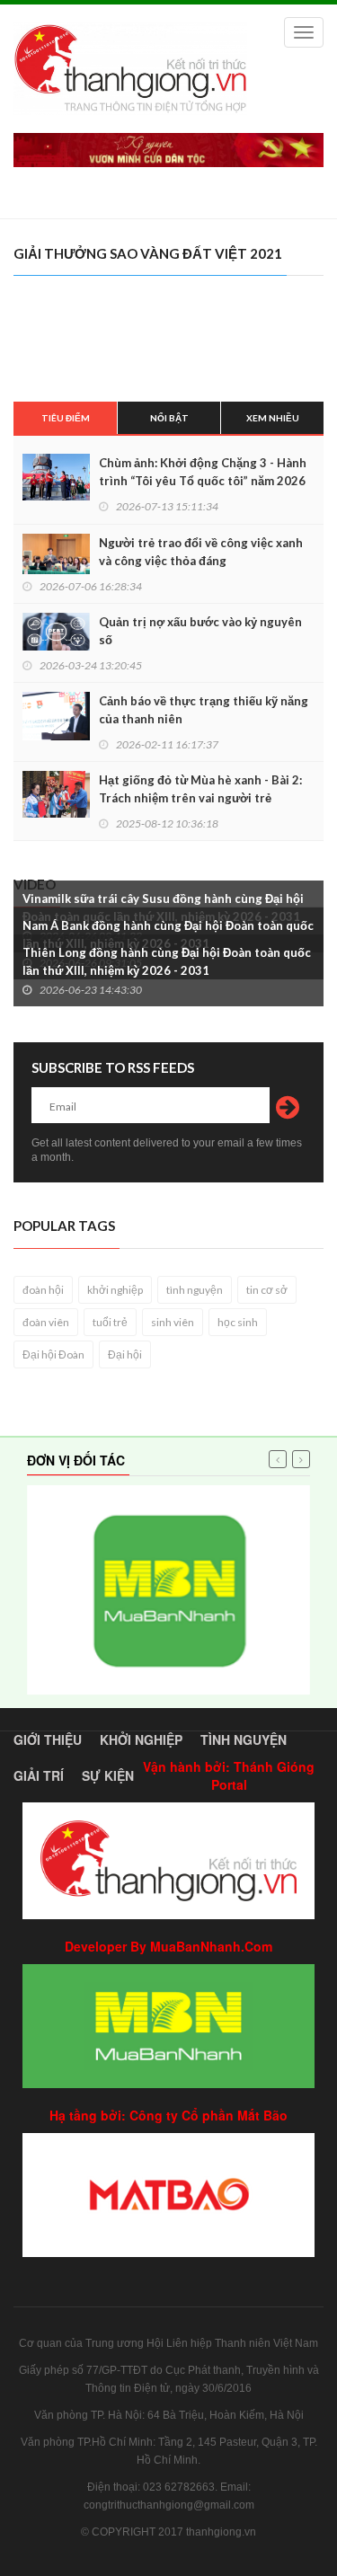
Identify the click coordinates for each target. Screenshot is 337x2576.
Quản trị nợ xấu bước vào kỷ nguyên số (200, 631)
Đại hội (125, 1354)
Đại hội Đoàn (53, 1354)
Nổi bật (169, 418)
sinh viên (173, 1322)
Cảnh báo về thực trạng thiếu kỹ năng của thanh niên (204, 710)
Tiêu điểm (66, 418)
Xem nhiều (273, 418)
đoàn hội (43, 1290)
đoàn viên (46, 1322)
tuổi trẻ (110, 1322)
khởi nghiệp (115, 1290)
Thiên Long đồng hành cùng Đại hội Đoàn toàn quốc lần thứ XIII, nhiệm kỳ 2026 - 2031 (167, 961)
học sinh (238, 1322)
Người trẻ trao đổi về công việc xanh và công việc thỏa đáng (201, 552)
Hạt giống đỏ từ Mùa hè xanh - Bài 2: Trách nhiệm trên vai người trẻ (200, 789)
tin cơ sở (267, 1290)
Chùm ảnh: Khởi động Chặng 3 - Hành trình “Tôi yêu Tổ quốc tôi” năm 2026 (203, 472)
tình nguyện (195, 1290)
